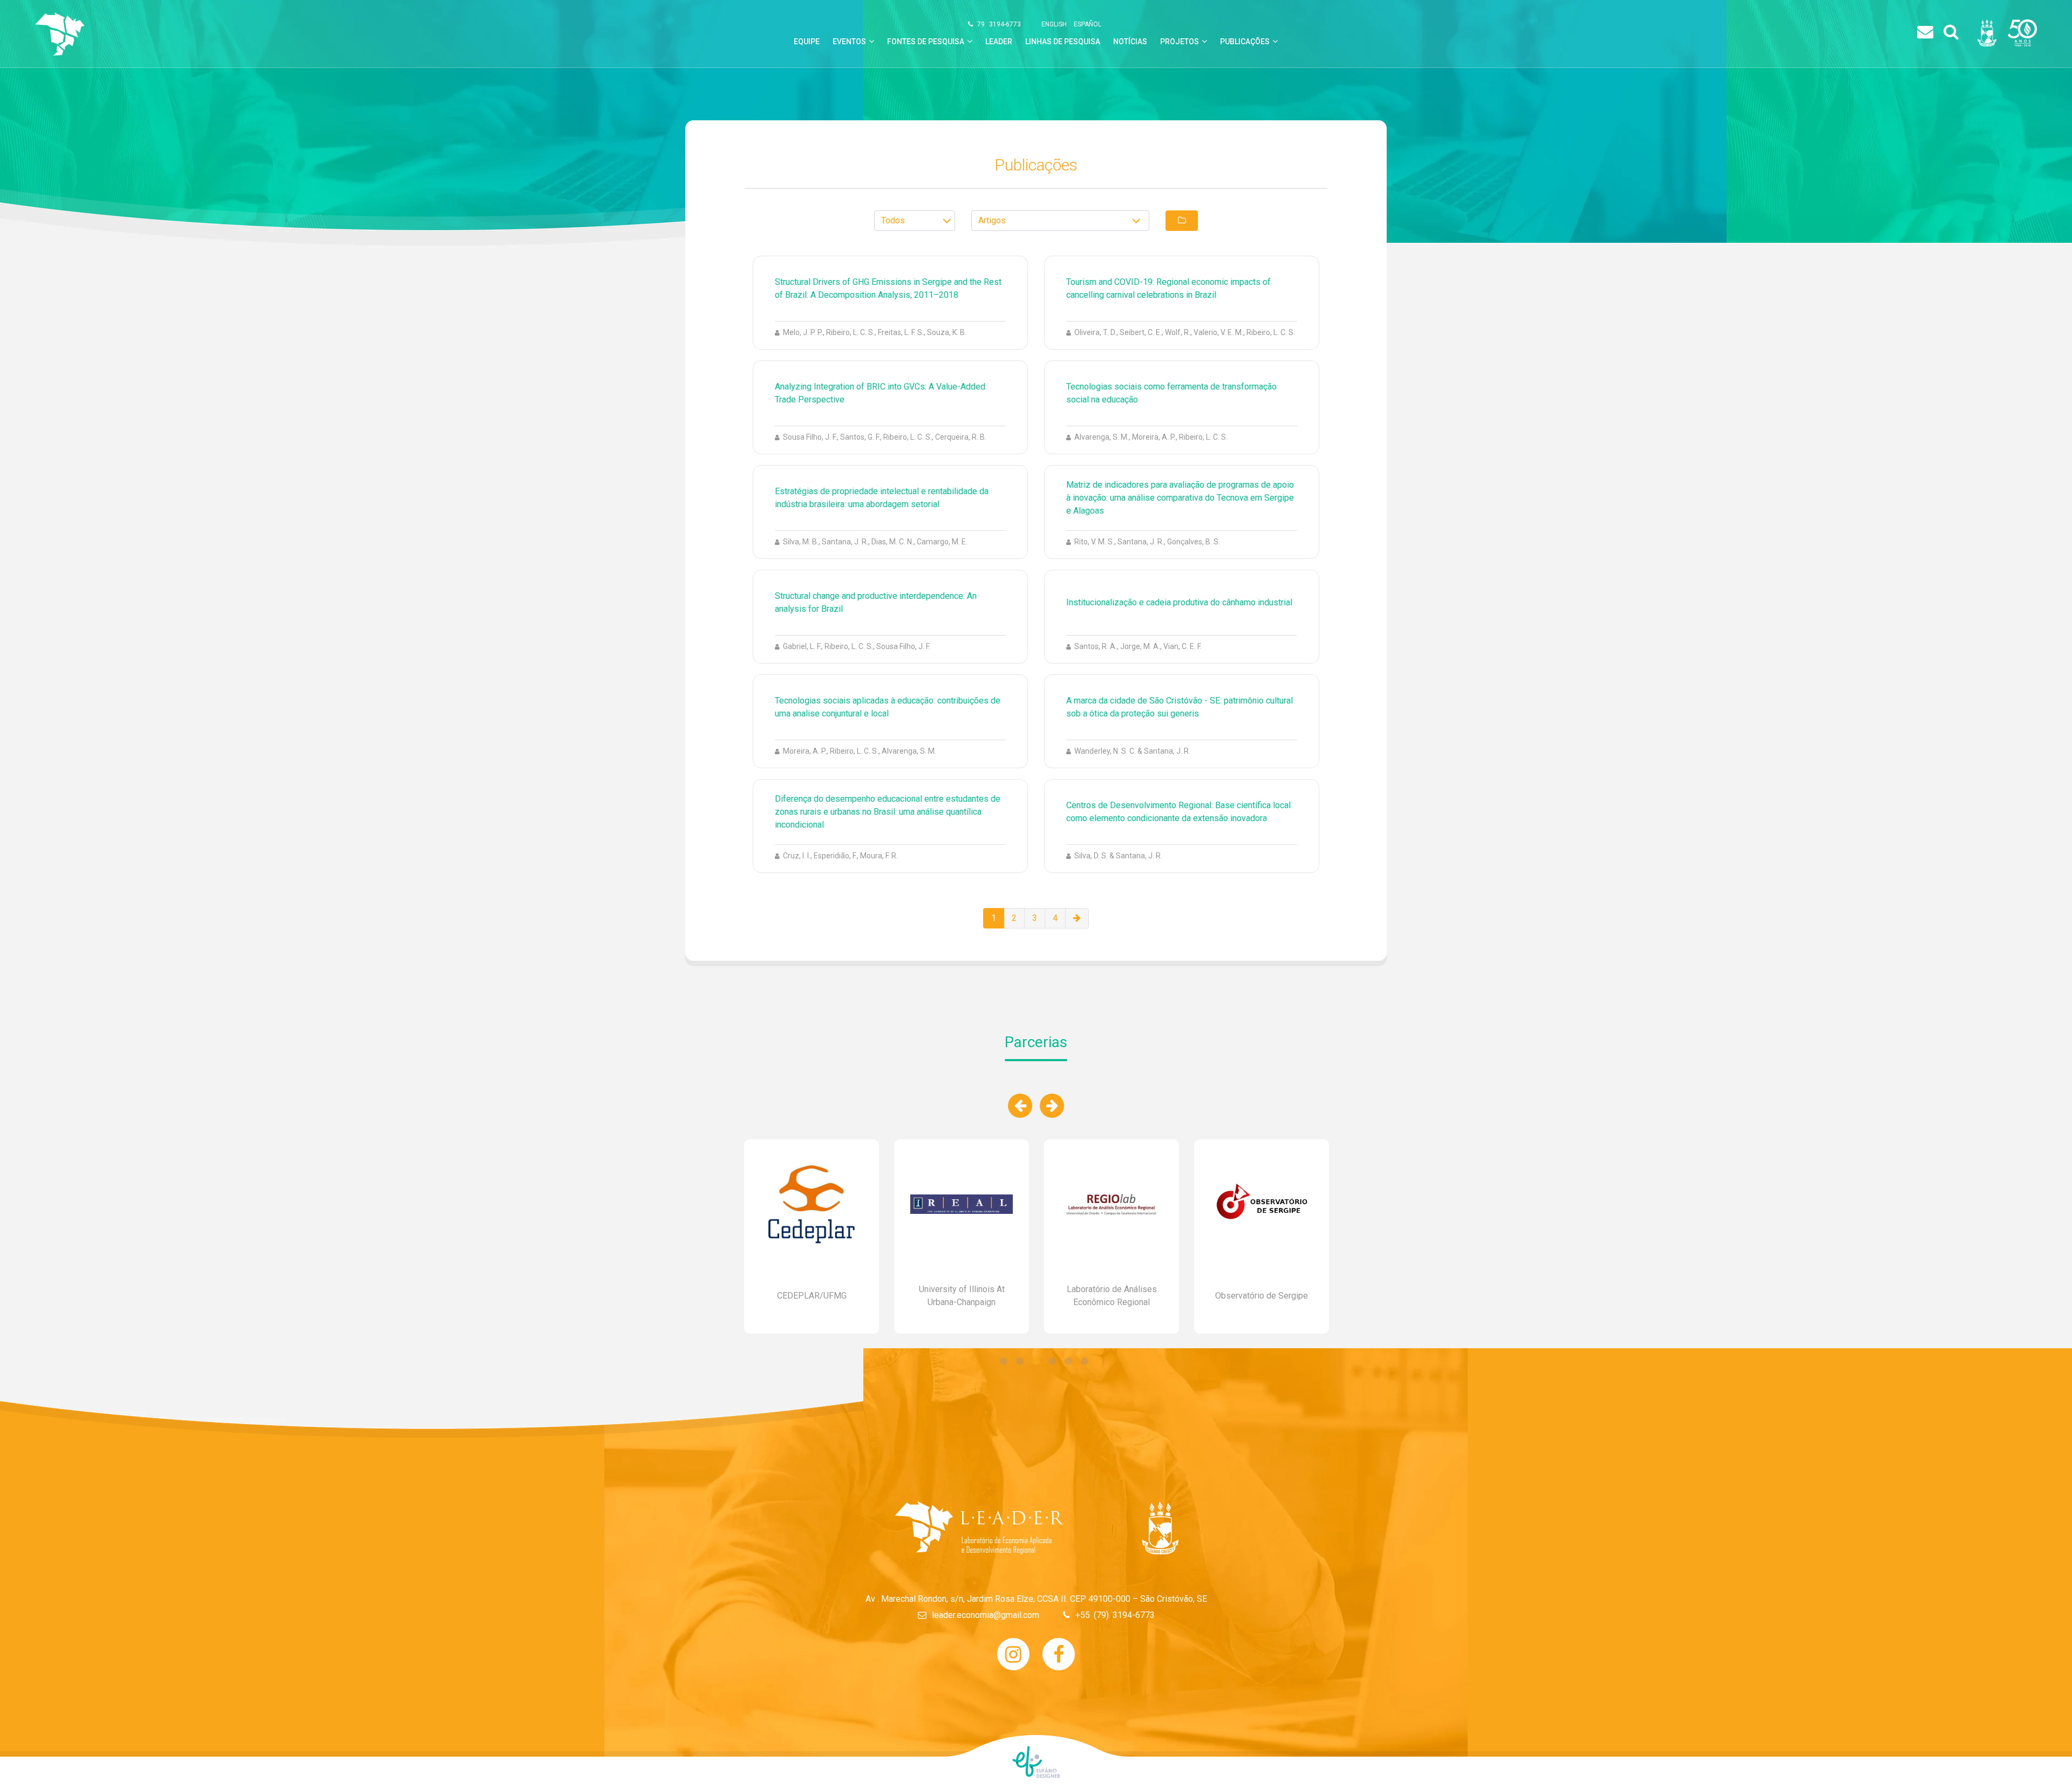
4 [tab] (1052, 1362)
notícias (1130, 42)
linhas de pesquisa (1063, 42)
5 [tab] (1068, 1362)
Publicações (1245, 42)
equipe (807, 42)
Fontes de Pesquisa (926, 42)
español (1088, 24)
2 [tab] (1020, 1362)
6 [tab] (1085, 1362)
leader (999, 42)
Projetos (1180, 42)
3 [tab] (1036, 1362)
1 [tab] (1004, 1362)
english (1054, 24)
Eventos (849, 42)
